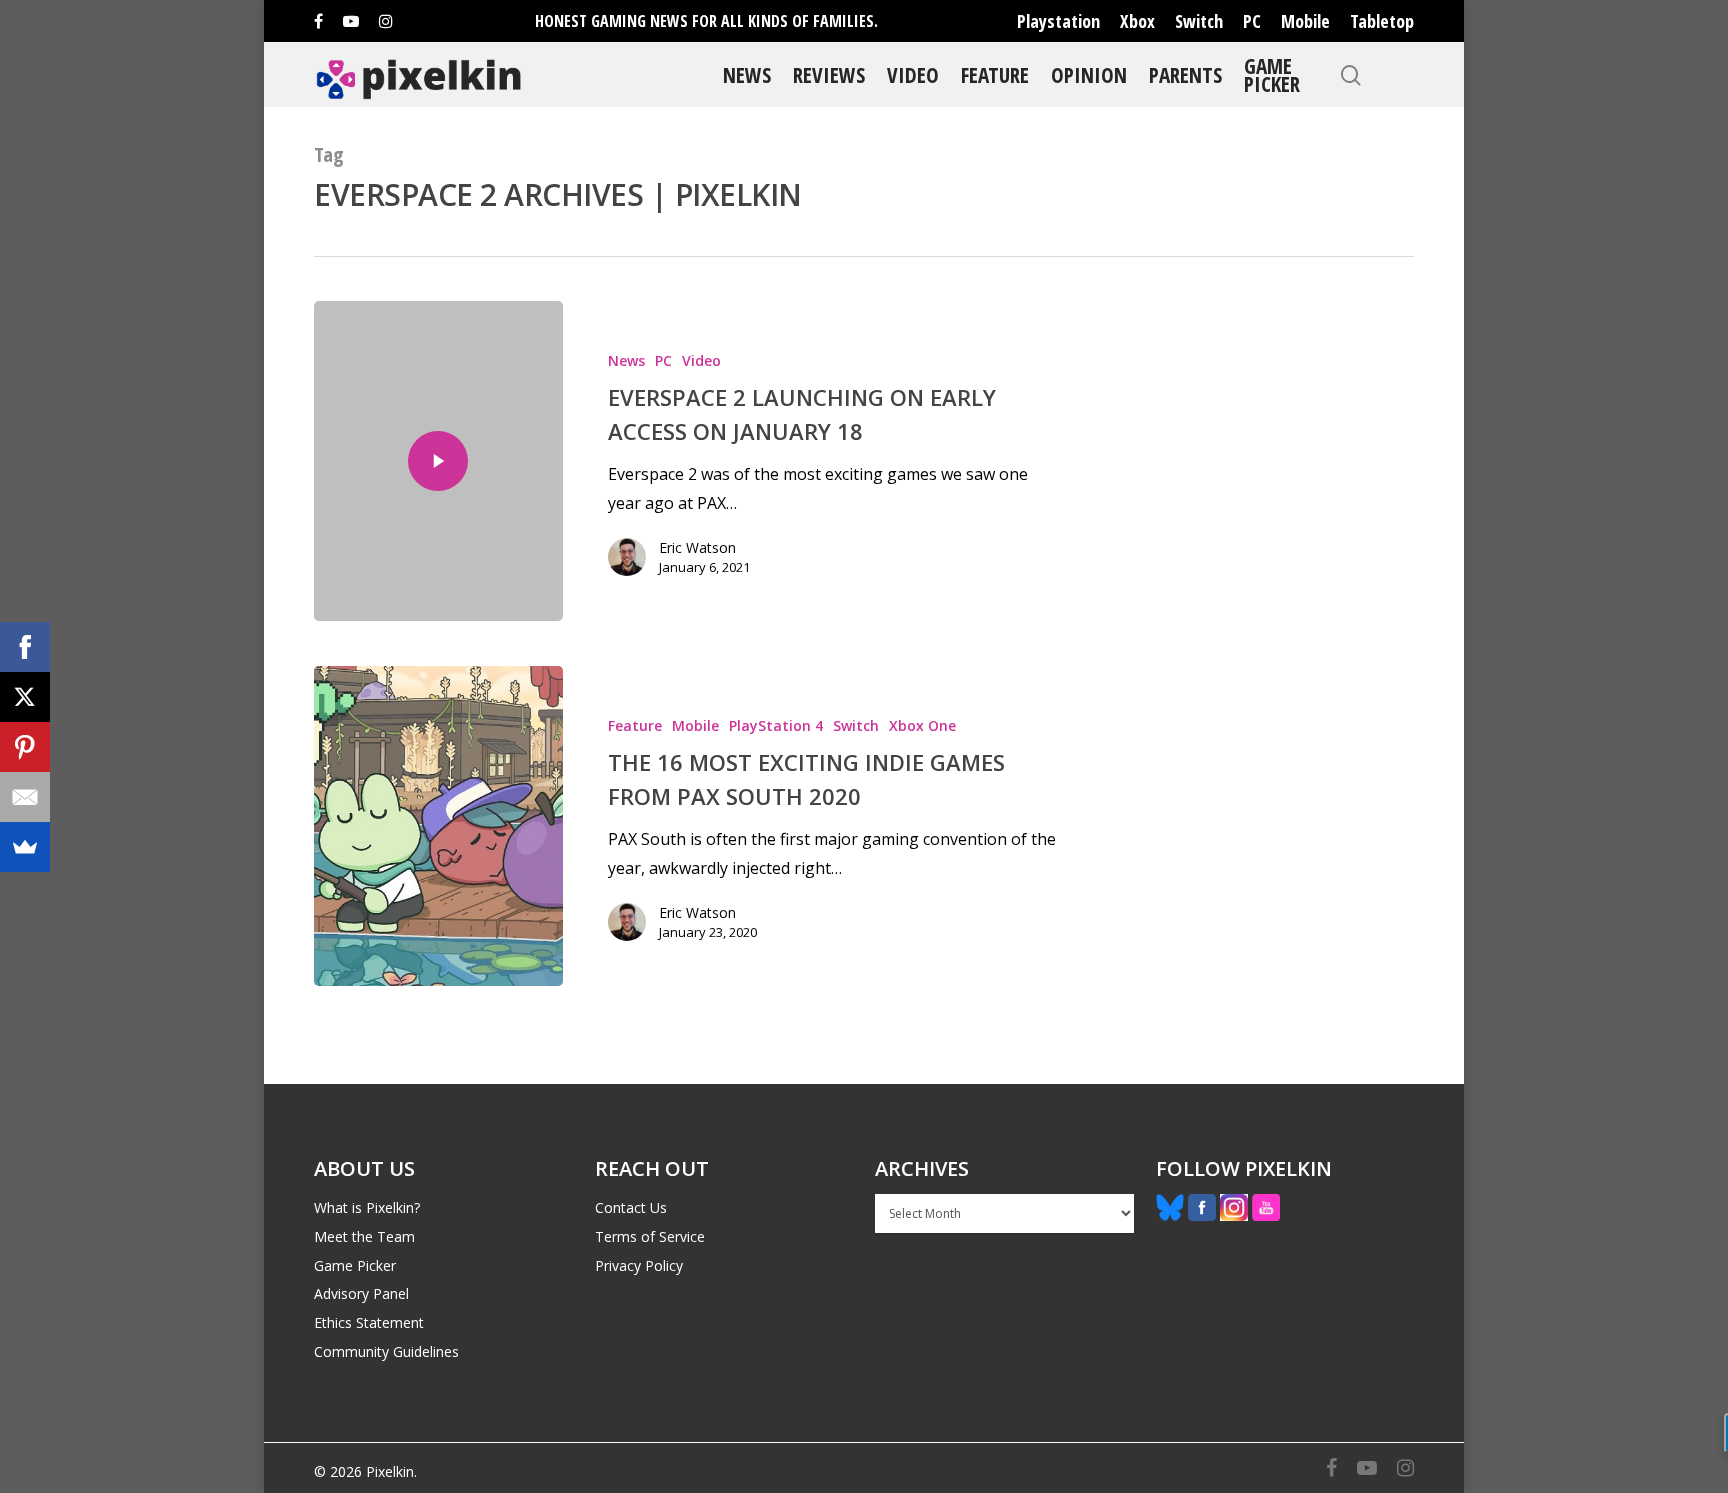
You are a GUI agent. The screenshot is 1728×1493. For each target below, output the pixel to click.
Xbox (1137, 21)
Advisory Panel (361, 1293)
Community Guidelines (386, 1351)
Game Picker (1272, 74)
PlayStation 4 (776, 725)
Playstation (1058, 21)
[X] (25, 697)
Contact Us (631, 1207)
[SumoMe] (25, 847)
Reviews (829, 74)
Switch (1199, 21)
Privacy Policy (639, 1265)
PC (1252, 21)
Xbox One (922, 725)
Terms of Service (650, 1236)
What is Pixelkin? (367, 1207)
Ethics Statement (369, 1322)
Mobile (1305, 21)
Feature (995, 74)
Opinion (1089, 74)
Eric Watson (697, 547)
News (747, 74)
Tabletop (1382, 21)
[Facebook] (25, 647)
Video (913, 74)
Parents (1185, 74)
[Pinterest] (25, 747)
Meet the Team (364, 1236)
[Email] (25, 797)
